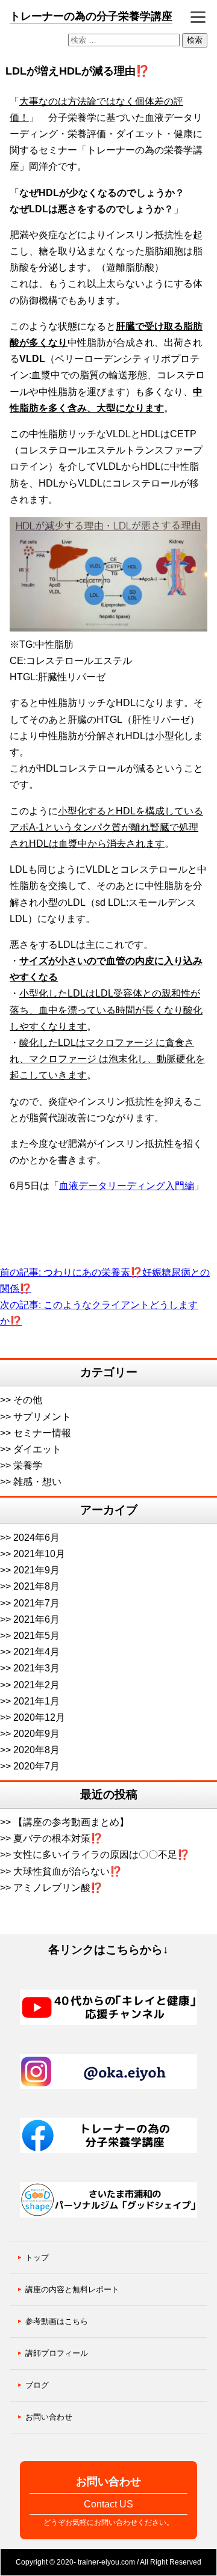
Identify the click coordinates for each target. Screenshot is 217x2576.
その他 (28, 1400)
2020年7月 (36, 1766)
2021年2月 (36, 1685)
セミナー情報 (42, 1433)
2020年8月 (36, 1750)
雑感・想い (37, 1482)
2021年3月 (36, 1668)
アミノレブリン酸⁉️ (58, 1888)
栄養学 (28, 1465)
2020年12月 (39, 1717)
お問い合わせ (49, 2417)
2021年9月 (36, 1570)
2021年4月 (36, 1652)
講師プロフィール (57, 2353)
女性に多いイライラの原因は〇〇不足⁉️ (101, 1855)
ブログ (37, 2385)
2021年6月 (36, 1619)
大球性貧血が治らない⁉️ (68, 1871)
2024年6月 (36, 1538)
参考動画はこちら (57, 2321)
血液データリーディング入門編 (127, 1186)
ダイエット (37, 1449)
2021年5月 (36, 1636)
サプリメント (42, 1417)
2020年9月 (36, 1734)
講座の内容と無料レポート (72, 2289)
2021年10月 (39, 1554)
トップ (37, 2258)
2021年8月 (36, 1586)
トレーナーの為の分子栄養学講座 (91, 16)
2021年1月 (36, 1701)
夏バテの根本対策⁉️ (58, 1838)
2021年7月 (36, 1603)
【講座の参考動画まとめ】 (71, 1822)
